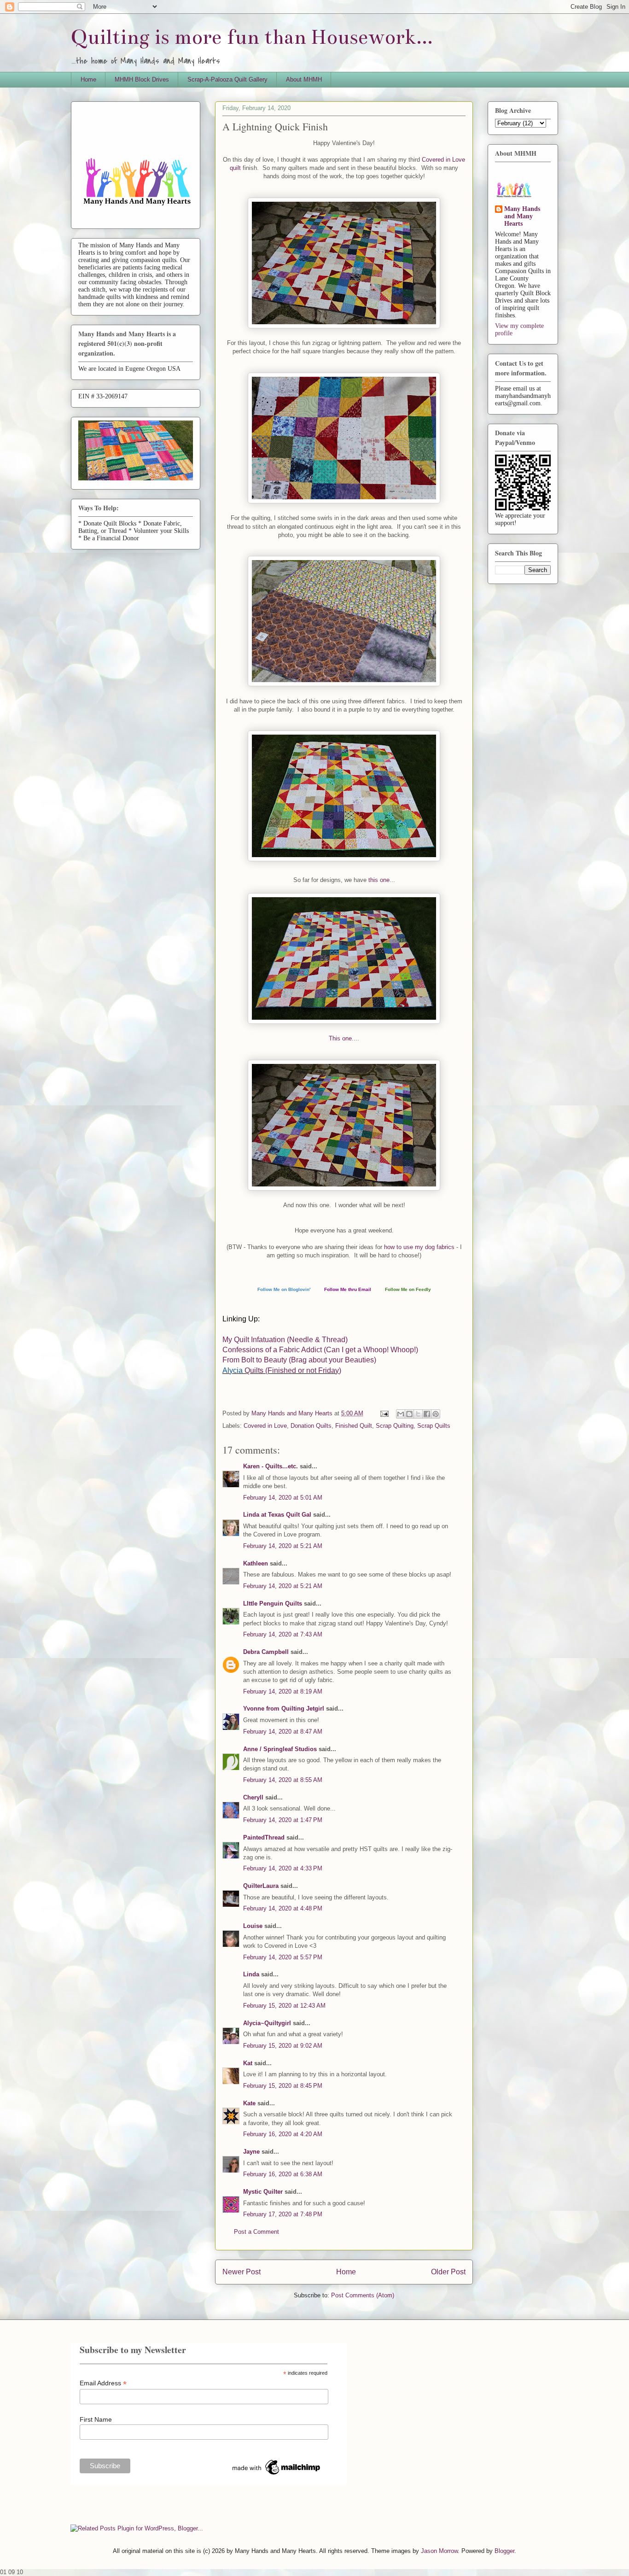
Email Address (103, 2383)
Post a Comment (256, 2232)
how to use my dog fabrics (419, 1247)
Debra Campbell (266, 1652)
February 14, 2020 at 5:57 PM (283, 1957)
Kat (248, 2063)
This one (340, 1038)
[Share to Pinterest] (436, 1414)
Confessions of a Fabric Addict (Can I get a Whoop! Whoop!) (320, 1350)
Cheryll (253, 1797)
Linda (251, 1974)
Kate (249, 2103)
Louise (253, 1926)
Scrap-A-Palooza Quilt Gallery (227, 79)
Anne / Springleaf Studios (280, 1749)
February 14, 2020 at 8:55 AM (283, 1780)
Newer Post (242, 2272)
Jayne (251, 2152)
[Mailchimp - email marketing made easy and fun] (277, 2475)
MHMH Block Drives (142, 79)
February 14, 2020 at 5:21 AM (283, 1546)
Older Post (448, 2272)
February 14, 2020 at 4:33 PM (283, 1868)
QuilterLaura (261, 1886)
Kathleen (256, 1563)
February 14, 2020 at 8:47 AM (283, 1732)
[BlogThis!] (409, 1414)
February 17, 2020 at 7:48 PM (283, 2214)
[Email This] (401, 1414)
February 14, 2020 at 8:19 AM (283, 1691)
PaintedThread (264, 1837)
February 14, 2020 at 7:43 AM (283, 1634)
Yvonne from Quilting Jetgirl (284, 1709)
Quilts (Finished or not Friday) (293, 1370)
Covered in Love (265, 1426)
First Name (96, 2419)
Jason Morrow (439, 2551)
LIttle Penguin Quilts (273, 1603)
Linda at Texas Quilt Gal (277, 1515)
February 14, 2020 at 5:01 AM (283, 1498)
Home (88, 79)
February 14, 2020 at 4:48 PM (283, 1908)
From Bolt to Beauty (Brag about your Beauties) (299, 1360)
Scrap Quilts (434, 1426)
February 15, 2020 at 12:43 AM (284, 2006)
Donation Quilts (311, 1426)
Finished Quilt (354, 1426)
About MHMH (304, 79)
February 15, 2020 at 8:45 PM (283, 2086)
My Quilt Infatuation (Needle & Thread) (285, 1340)
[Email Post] (384, 1413)
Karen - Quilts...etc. (271, 1466)
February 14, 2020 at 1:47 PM (283, 1820)
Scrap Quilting (395, 1426)
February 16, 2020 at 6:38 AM (283, 2174)
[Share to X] (418, 1414)
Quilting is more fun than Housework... (252, 37)
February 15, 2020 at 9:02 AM (283, 2046)
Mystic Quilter (263, 2192)
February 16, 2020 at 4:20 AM (283, 2134)
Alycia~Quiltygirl (267, 2023)
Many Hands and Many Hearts (522, 216)
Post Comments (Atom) (363, 2295)
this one (379, 880)
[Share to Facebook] (427, 1414)
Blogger (504, 2551)
